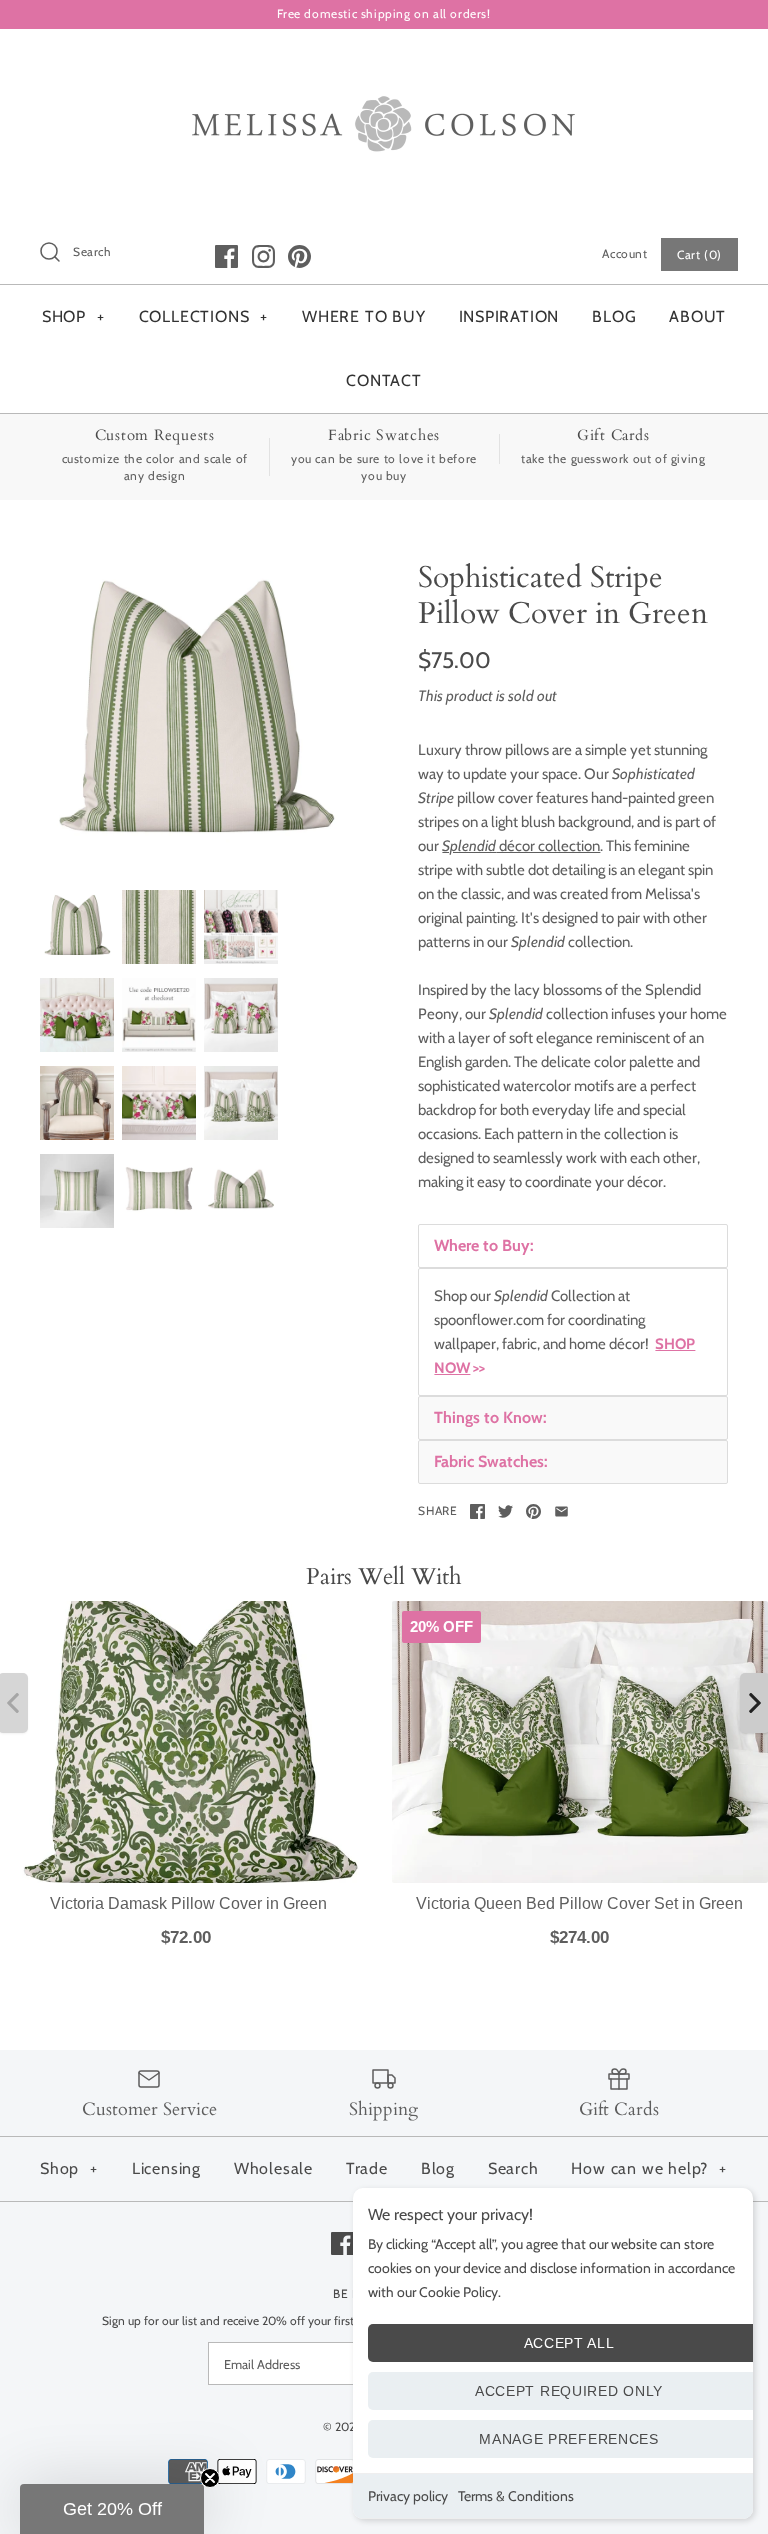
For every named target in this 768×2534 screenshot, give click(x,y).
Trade (367, 2168)
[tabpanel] (573, 1332)
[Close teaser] (210, 2478)
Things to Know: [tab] (490, 1417)
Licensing (166, 2168)
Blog (438, 2168)
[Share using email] (561, 1511)
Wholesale (273, 2168)
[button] (112, 2509)
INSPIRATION (509, 316)
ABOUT (697, 316)
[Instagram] (263, 256)
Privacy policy (408, 2496)
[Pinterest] (299, 256)
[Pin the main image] (533, 1511)
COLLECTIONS (204, 316)
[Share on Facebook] (477, 1511)
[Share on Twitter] (505, 1511)
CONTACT (384, 380)
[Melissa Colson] (384, 61)
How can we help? (649, 2168)
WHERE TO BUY (364, 316)
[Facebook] (226, 256)
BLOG (614, 316)
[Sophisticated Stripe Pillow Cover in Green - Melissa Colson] (195, 715)
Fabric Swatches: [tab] (491, 1461)
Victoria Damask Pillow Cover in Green (188, 1903)
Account (624, 253)
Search (513, 2168)
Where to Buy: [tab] (484, 1245)
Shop (69, 2168)
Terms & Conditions (516, 2496)
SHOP (73, 316)
